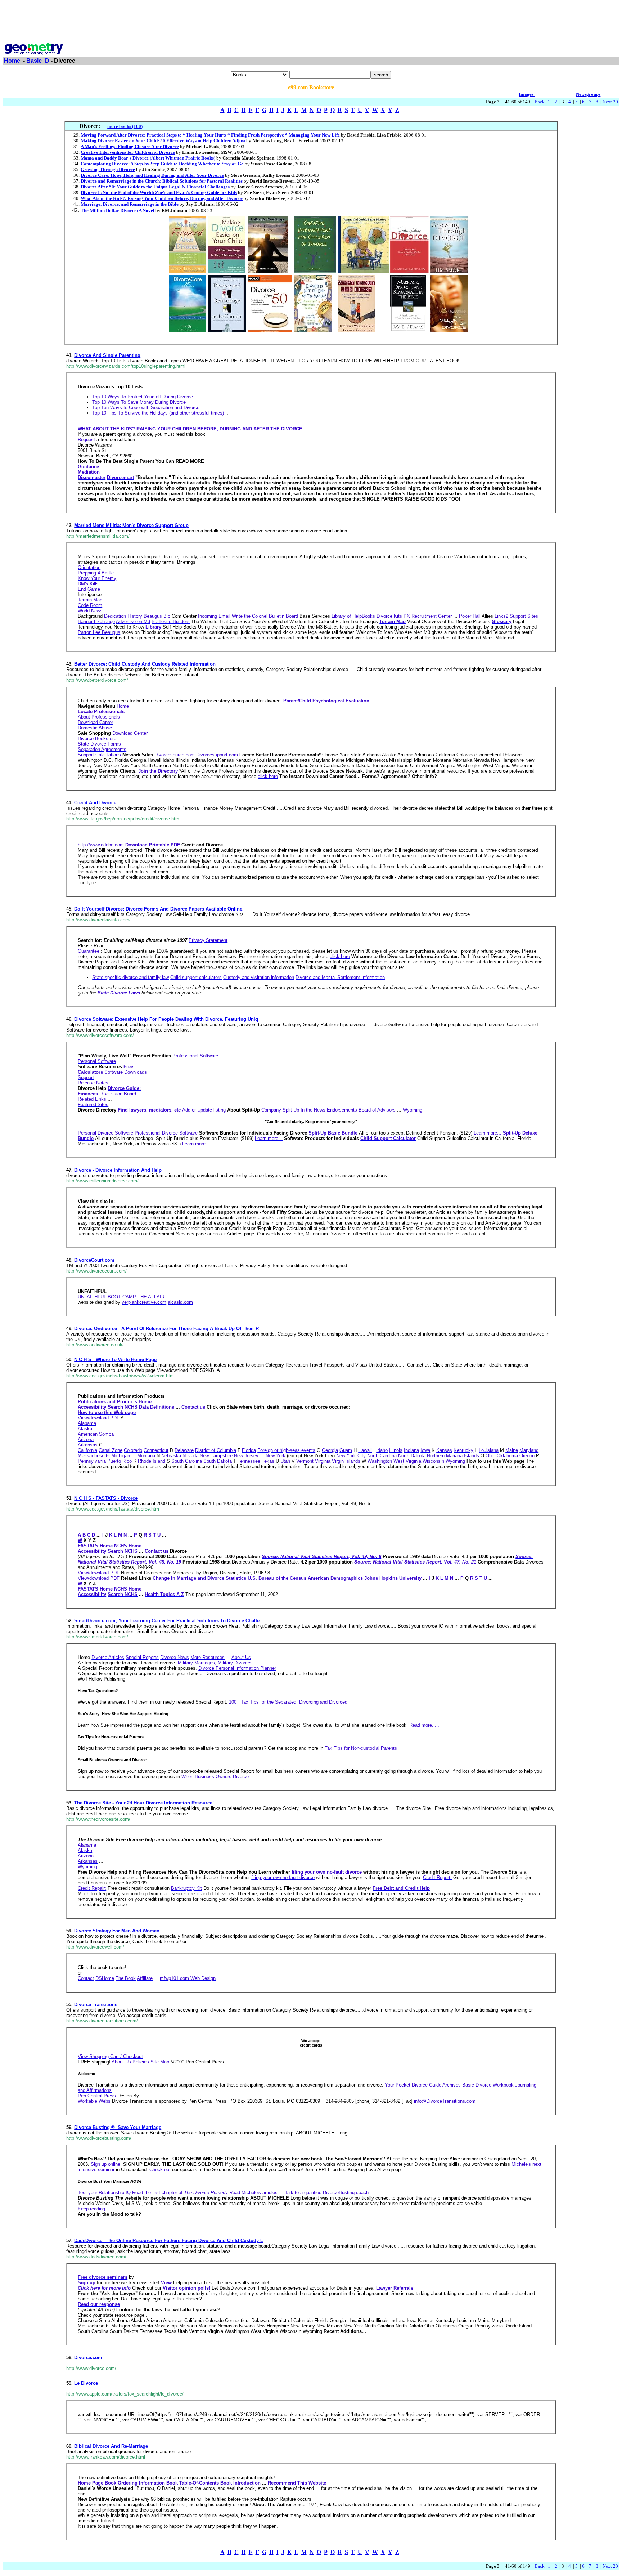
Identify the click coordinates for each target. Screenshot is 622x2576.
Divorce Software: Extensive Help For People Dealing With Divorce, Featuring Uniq (166, 1019)
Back (540, 102)
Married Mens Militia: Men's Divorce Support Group (131, 525)
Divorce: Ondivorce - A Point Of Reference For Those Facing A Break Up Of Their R (166, 1329)
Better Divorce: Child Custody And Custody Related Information (145, 664)
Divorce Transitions (96, 2005)
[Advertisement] (311, 19)
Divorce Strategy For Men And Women (117, 1931)
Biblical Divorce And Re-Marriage (111, 2446)
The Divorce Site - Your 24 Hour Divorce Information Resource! (144, 1803)
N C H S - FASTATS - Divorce (106, 1498)
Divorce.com (88, 2358)
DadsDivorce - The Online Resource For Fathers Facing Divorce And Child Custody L (169, 2240)
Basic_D (38, 61)
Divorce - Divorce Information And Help (118, 1170)
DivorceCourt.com (94, 1260)
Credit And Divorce (95, 803)
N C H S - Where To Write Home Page (115, 1359)
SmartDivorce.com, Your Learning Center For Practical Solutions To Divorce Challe (167, 1621)
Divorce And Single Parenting (107, 355)
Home (12, 61)
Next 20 (610, 102)
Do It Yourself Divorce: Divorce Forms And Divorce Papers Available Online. (159, 909)
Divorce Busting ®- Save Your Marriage (118, 2127)
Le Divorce (86, 2383)
